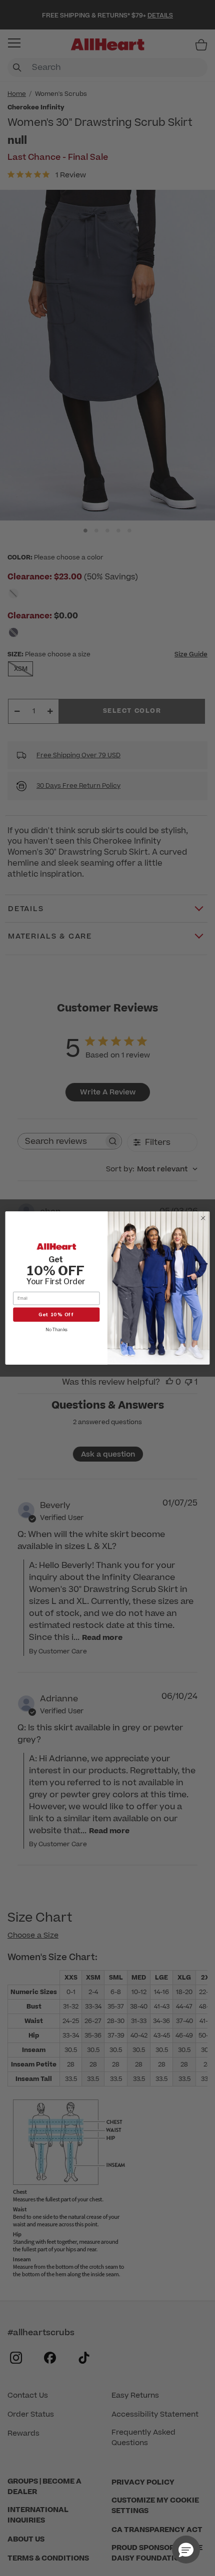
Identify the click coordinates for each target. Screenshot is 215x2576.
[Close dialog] (203, 1218)
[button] (186, 2550)
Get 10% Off (56, 1314)
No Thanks (56, 1330)
